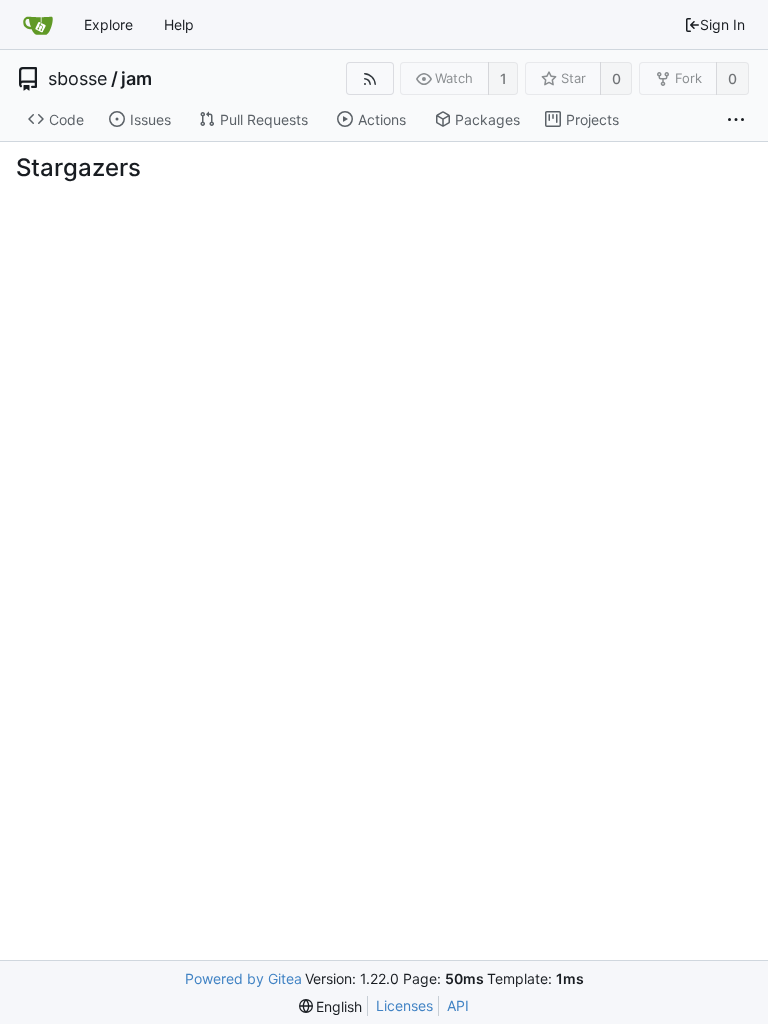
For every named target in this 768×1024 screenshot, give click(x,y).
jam (136, 79)
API (458, 1005)
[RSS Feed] (369, 78)
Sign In (722, 24)
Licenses (404, 1005)
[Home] (38, 25)
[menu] (331, 1006)
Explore (108, 24)
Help (179, 24)
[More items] (736, 120)
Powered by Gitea (243, 978)
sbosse (77, 79)
